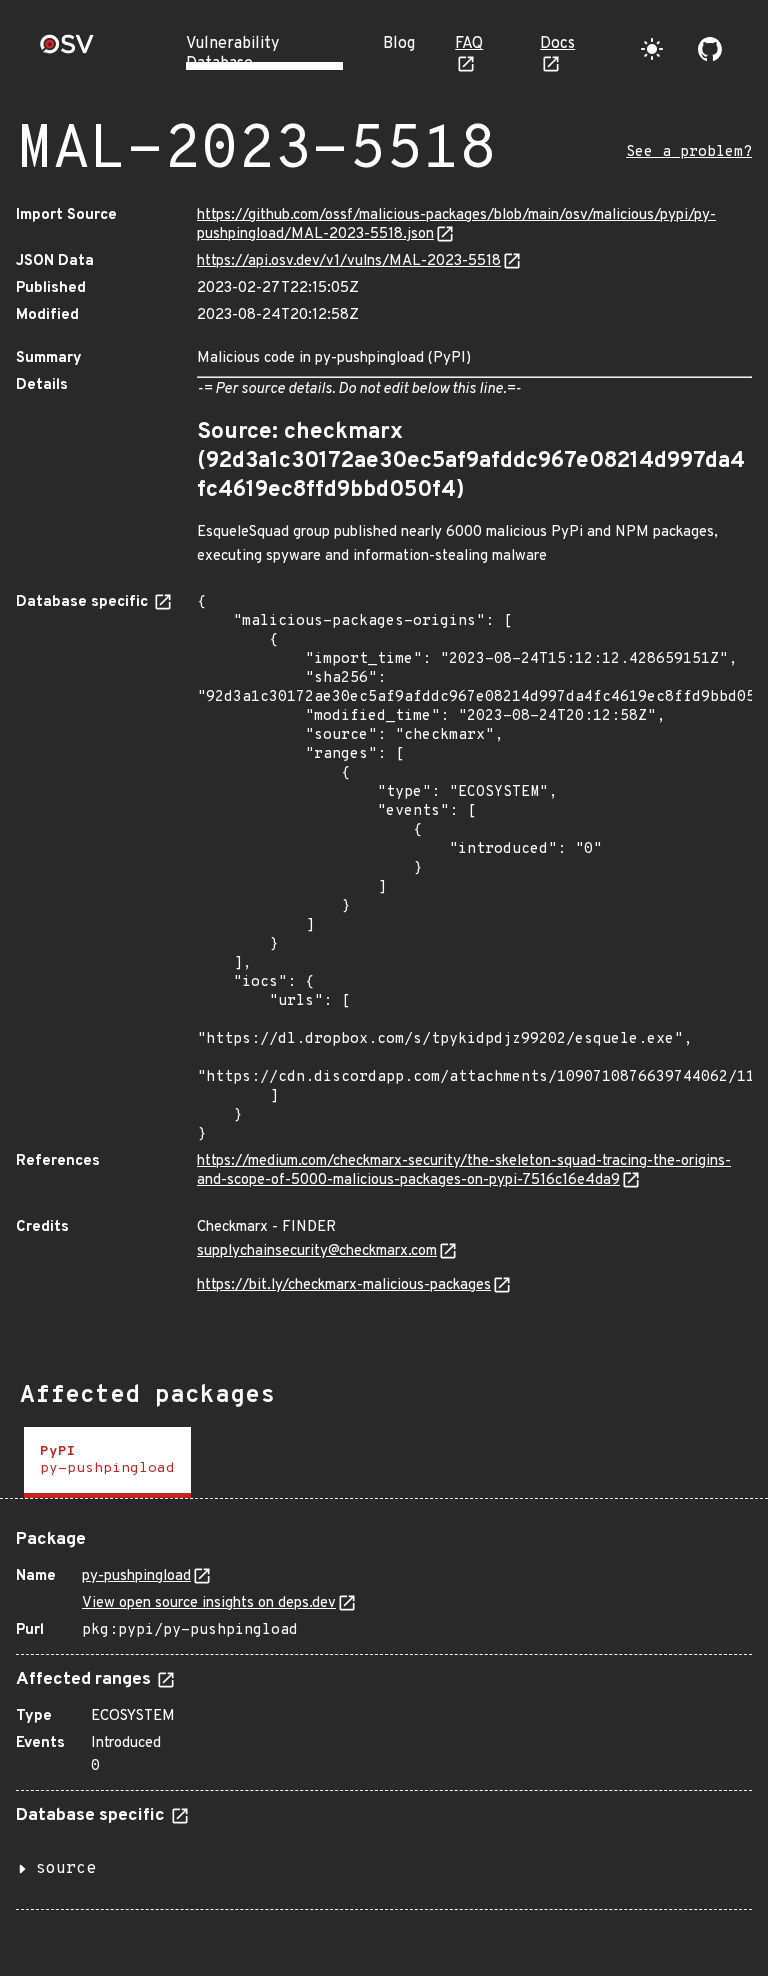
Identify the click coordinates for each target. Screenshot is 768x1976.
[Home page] (67, 50)
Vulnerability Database (232, 54)
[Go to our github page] (710, 49)
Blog (399, 44)
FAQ (469, 44)
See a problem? (689, 152)
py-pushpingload (136, 1576)
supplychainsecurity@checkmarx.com (317, 1251)
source (66, 1869)
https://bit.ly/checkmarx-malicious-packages (344, 1285)
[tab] (107, 1462)
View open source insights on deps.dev (209, 1603)
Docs (557, 44)
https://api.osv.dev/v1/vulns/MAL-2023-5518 (349, 261)
